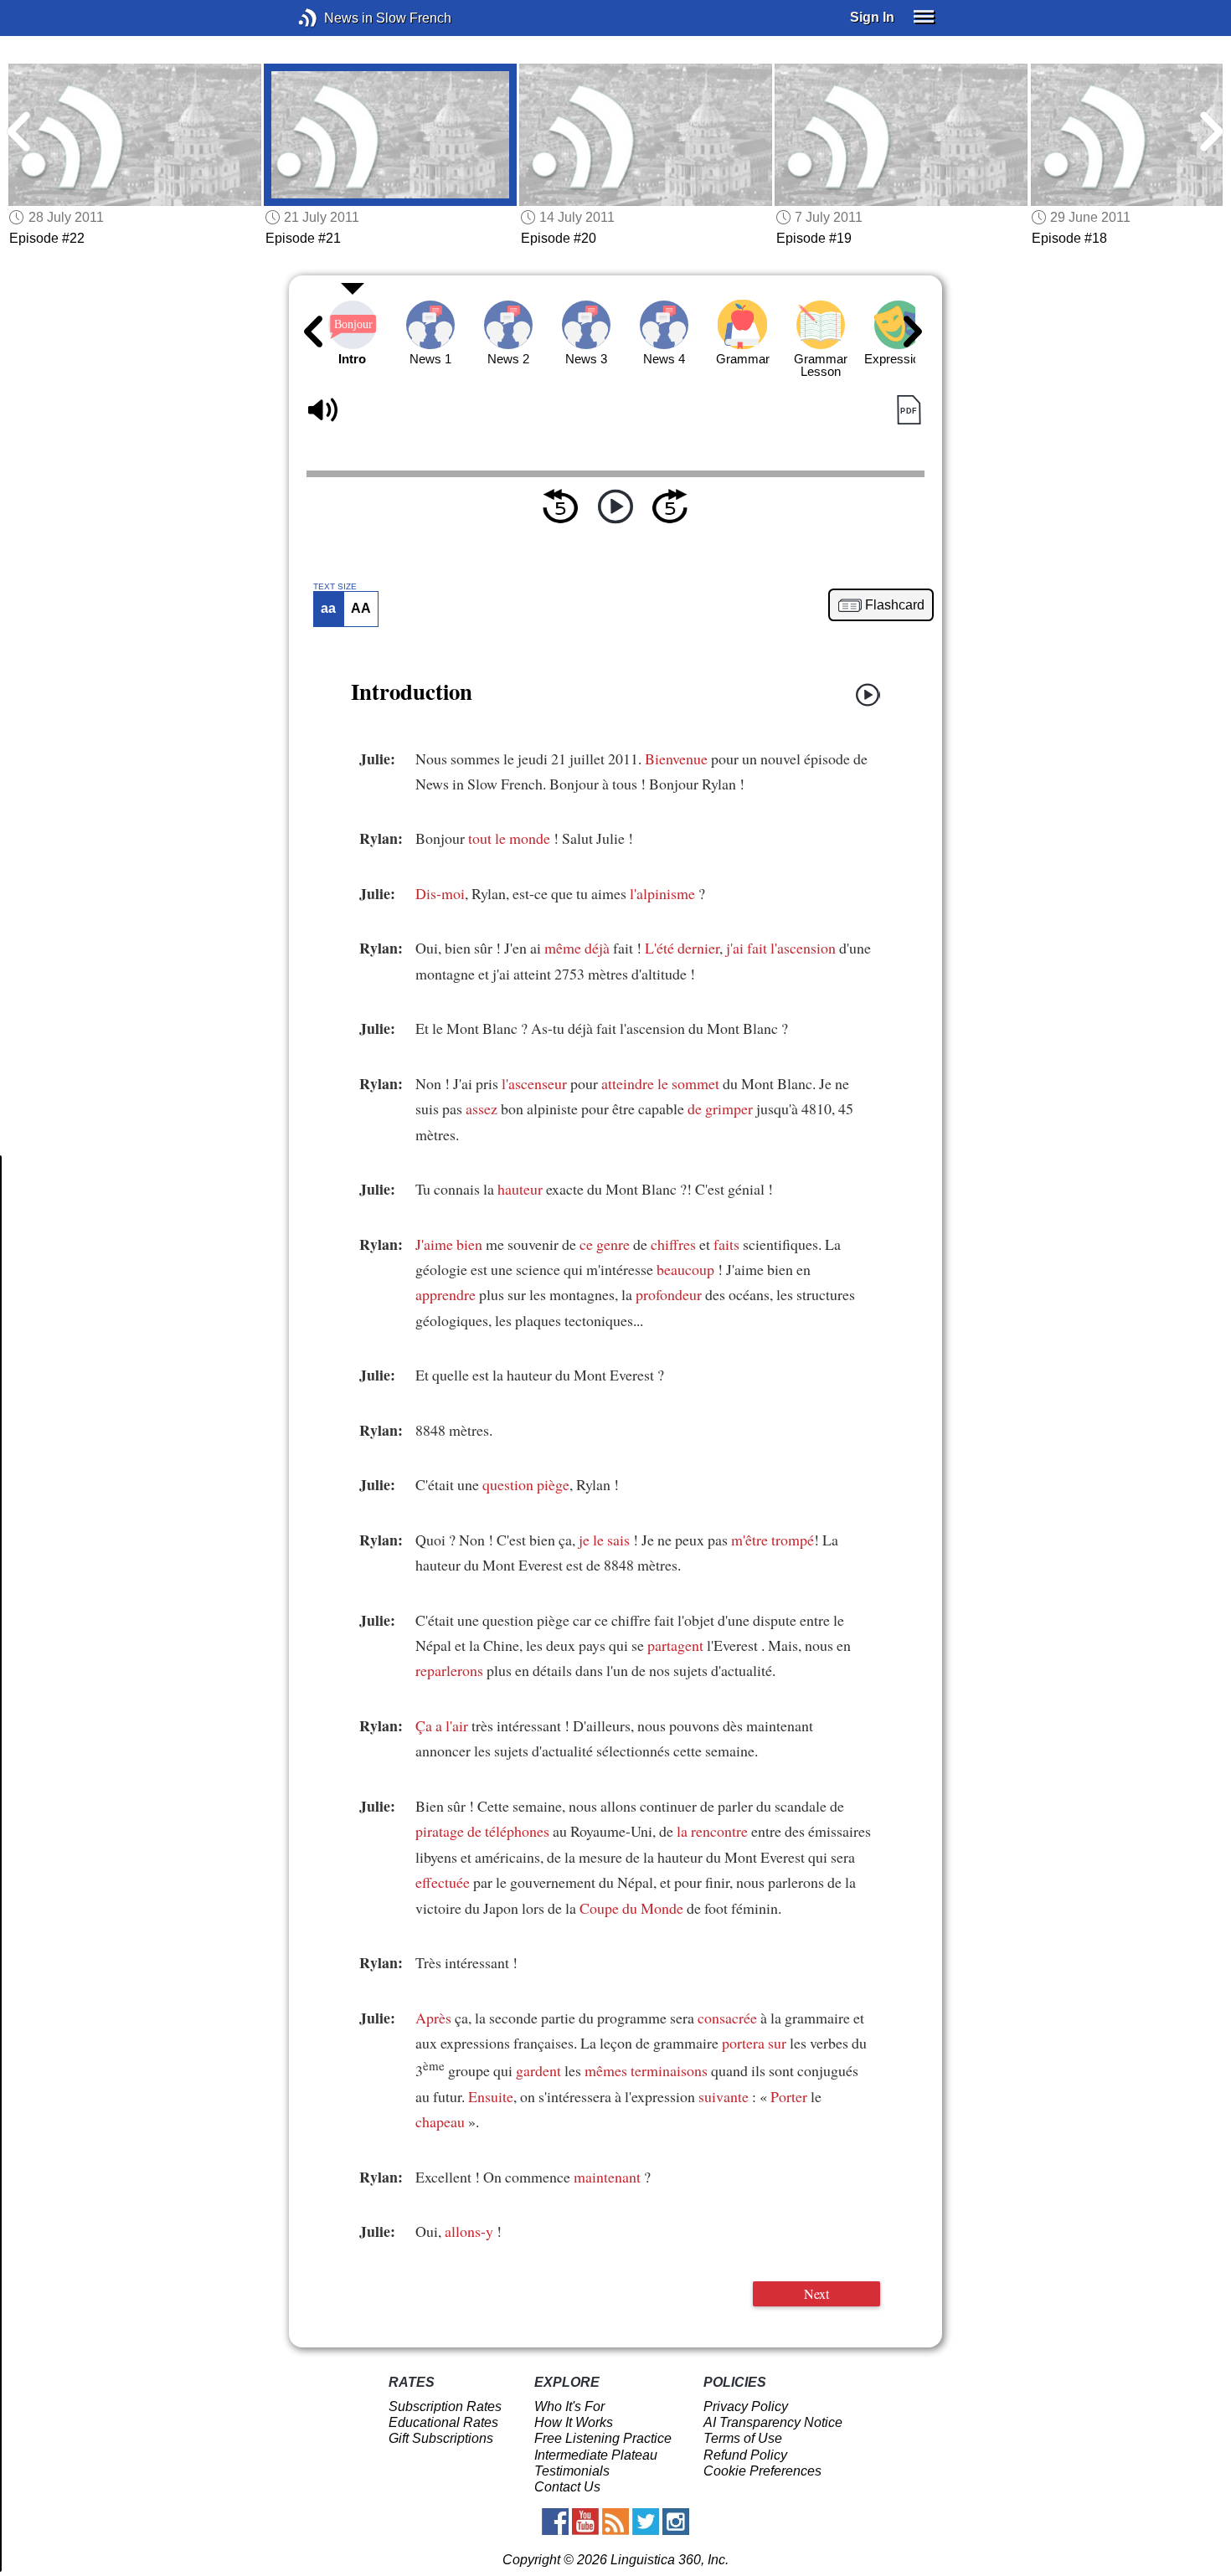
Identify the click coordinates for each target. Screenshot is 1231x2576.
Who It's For (569, 2406)
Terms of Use (743, 2438)
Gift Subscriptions (441, 2438)
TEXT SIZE (335, 587)
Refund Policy (745, 2455)
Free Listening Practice (603, 2438)
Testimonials (572, 2471)
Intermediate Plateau (596, 2455)
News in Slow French (333, 18)
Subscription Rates (445, 2406)
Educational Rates (443, 2422)
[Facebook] (555, 2522)
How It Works (574, 2422)
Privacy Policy (746, 2406)
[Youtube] (585, 2522)
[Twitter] (646, 2522)
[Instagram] (676, 2522)
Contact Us (567, 2487)
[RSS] (615, 2522)
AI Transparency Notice (773, 2422)
